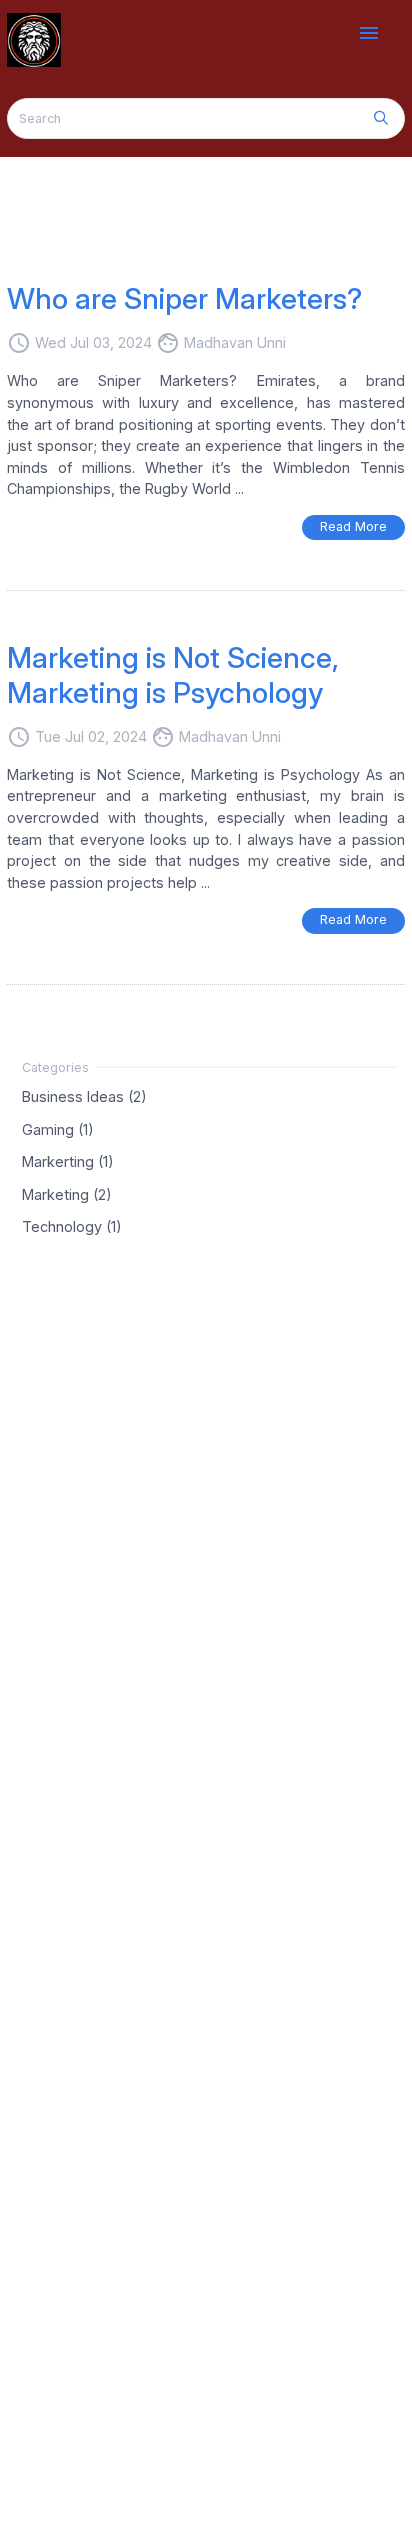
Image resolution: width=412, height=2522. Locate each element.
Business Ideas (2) (84, 1096)
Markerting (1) (68, 1161)
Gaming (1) (58, 1128)
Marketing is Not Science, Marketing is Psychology (173, 675)
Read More (353, 526)
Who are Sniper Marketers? (184, 298)
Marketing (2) (67, 1193)
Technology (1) (72, 1226)
